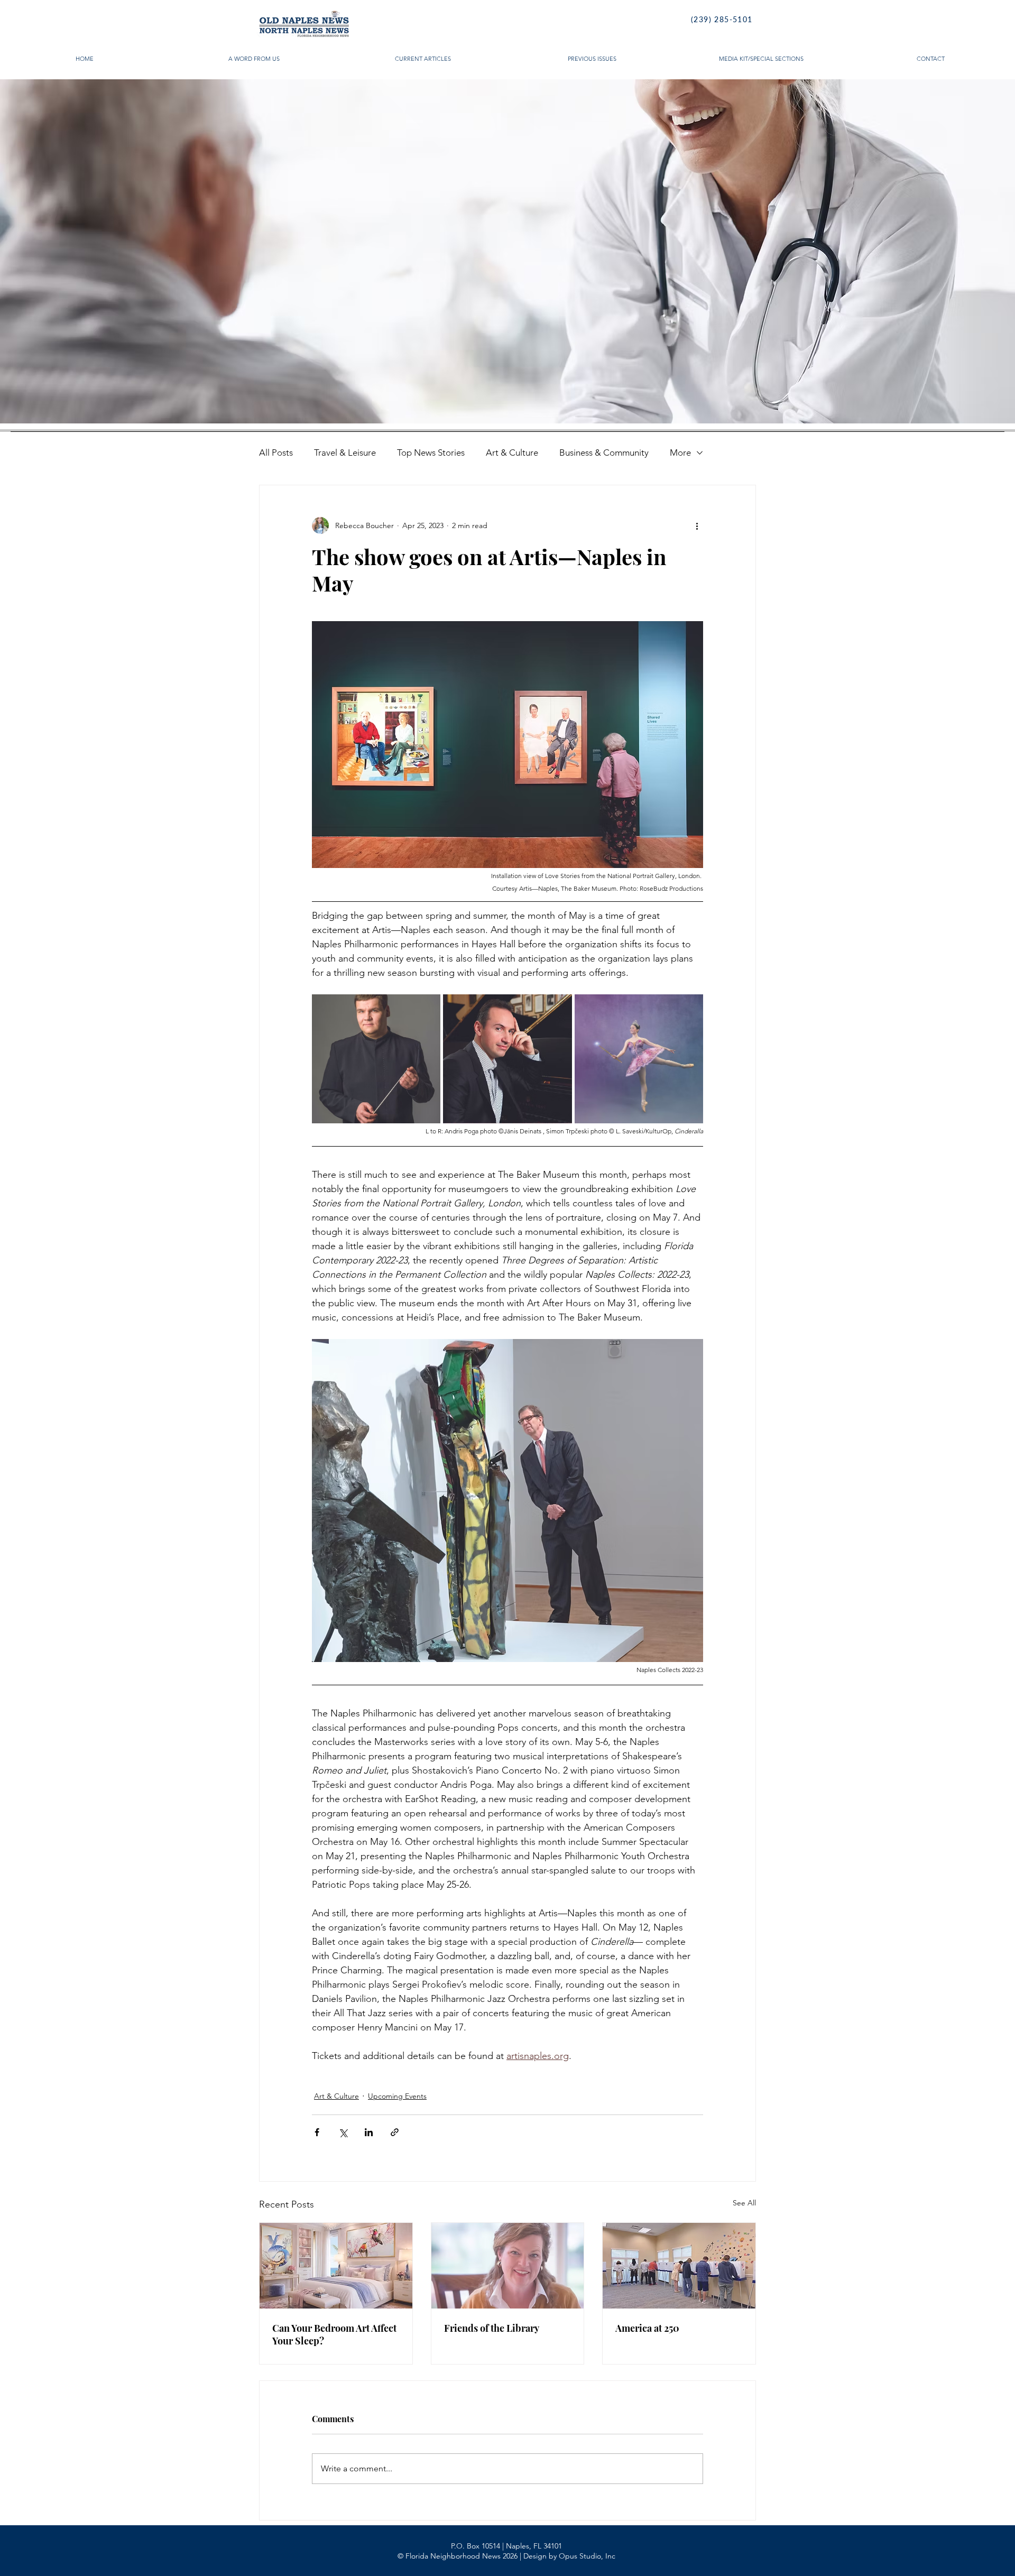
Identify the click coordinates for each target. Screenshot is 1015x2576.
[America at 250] (679, 2266)
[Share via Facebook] (317, 2132)
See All (744, 2203)
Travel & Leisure (345, 453)
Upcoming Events (397, 2096)
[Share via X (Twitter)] (343, 2132)
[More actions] (697, 525)
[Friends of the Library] (508, 2266)
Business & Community (604, 453)
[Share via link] (395, 2132)
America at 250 (647, 2328)
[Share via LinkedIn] (369, 2132)
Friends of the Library (492, 2328)
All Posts (276, 453)
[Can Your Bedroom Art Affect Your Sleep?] (336, 2266)
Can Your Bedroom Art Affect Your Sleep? (334, 2334)
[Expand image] (376, 1059)
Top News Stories (431, 453)
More (680, 453)
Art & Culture (512, 453)
